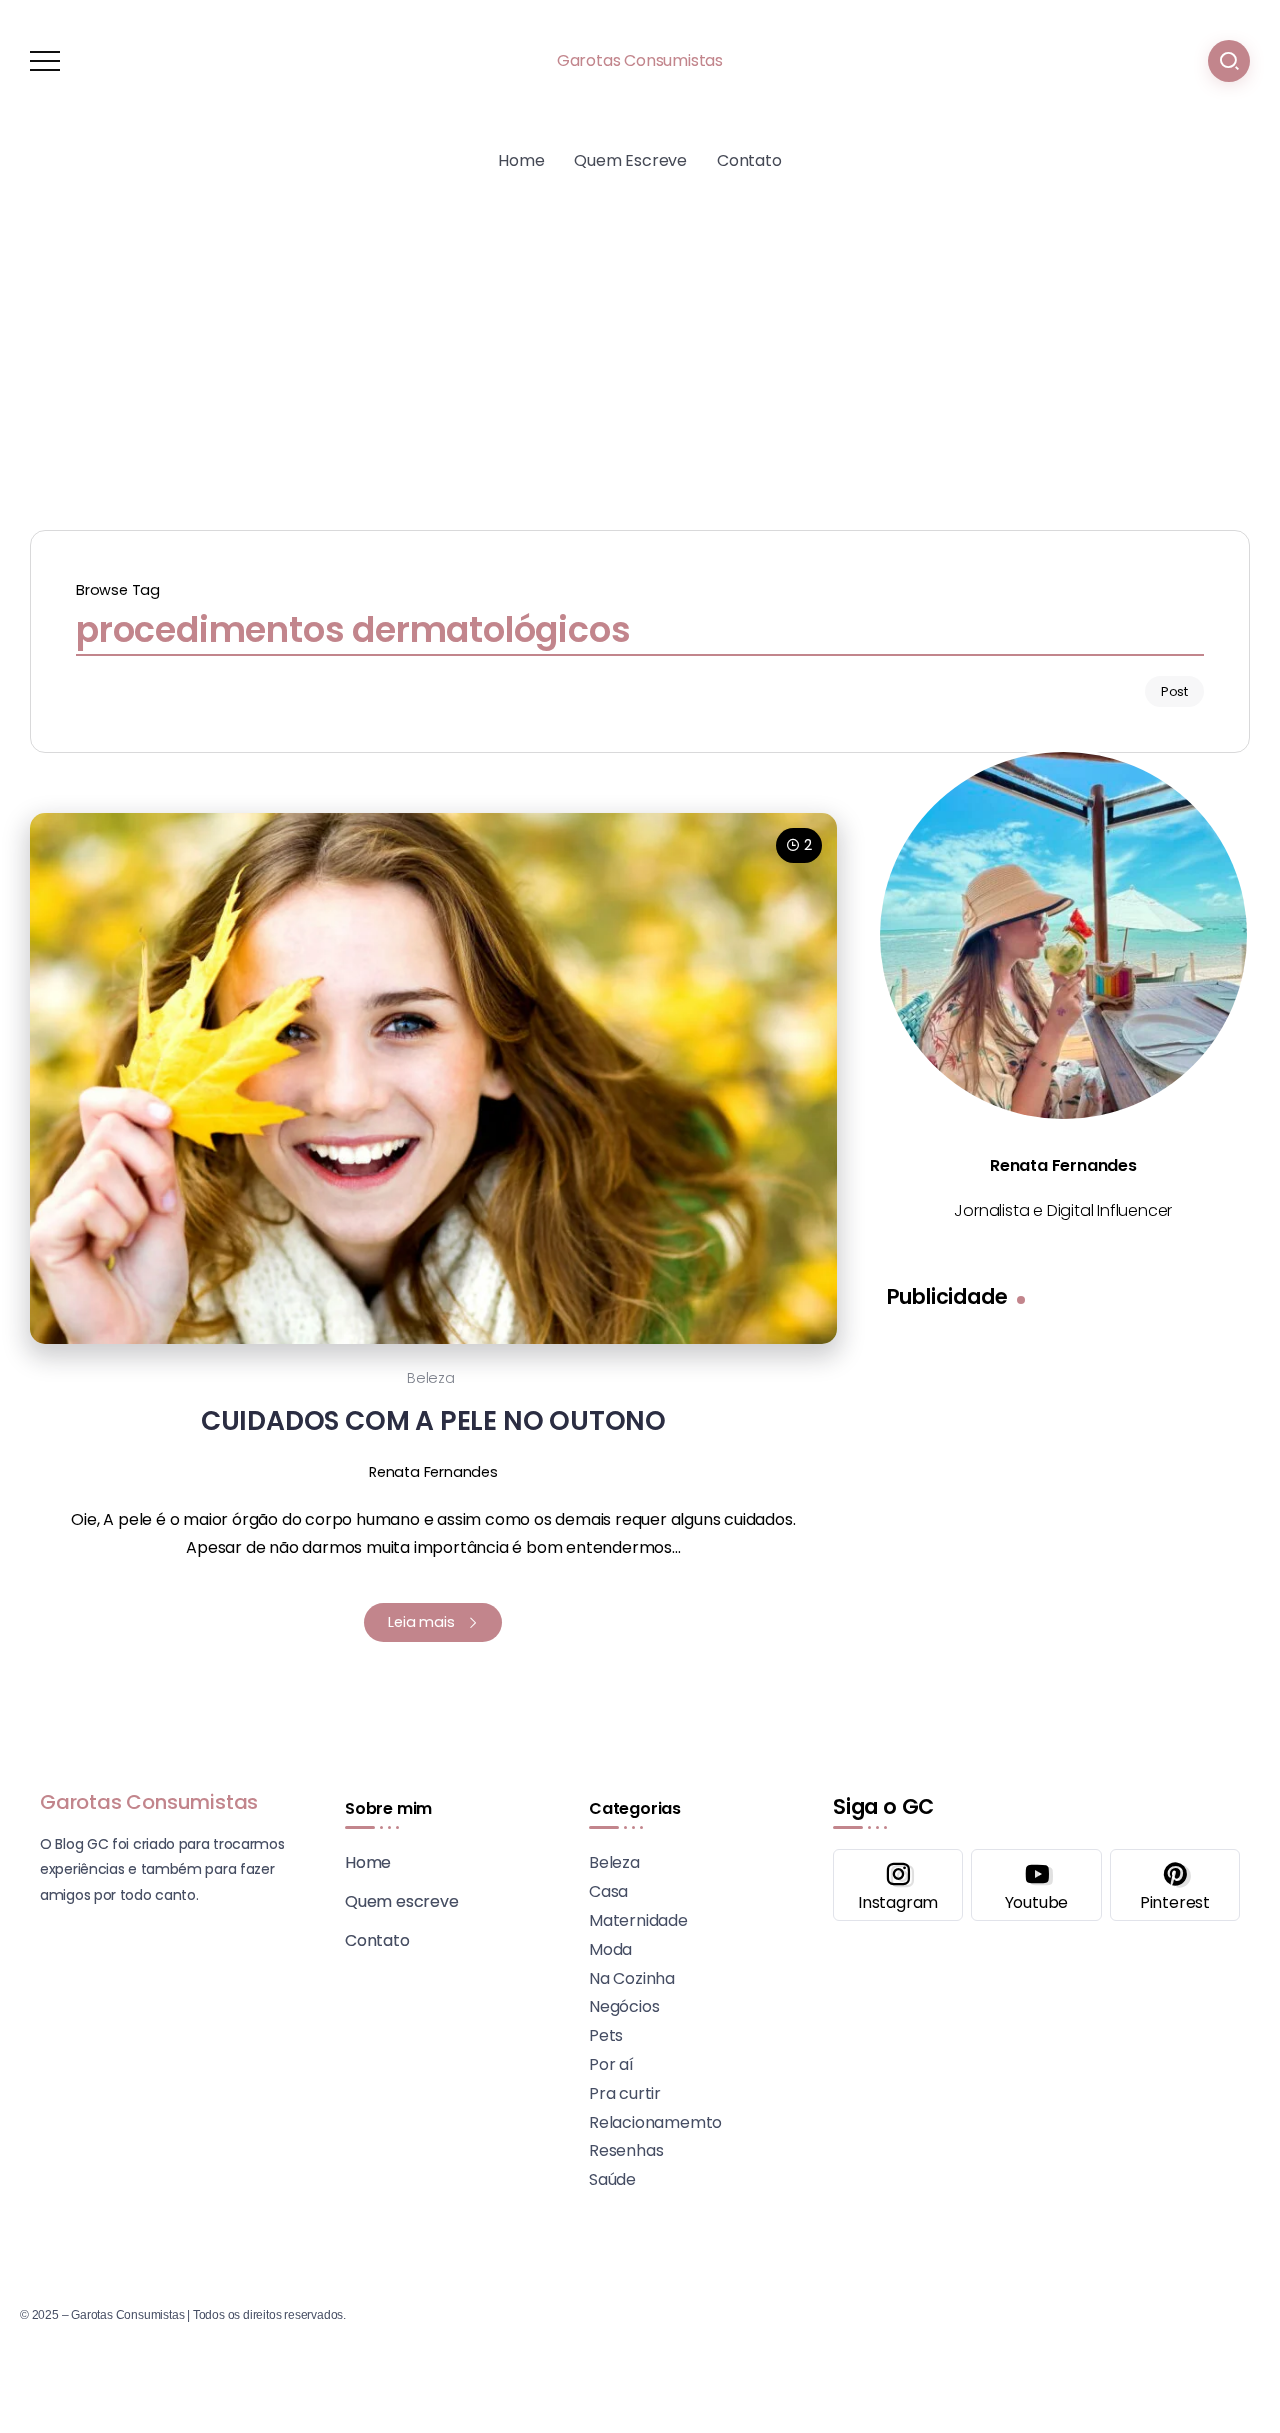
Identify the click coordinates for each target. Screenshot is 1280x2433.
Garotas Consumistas (640, 60)
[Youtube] (1036, 1885)
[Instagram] (898, 1885)
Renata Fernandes (433, 1472)
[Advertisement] (640, 350)
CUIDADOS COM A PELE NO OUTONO (433, 1420)
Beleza (431, 1378)
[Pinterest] (1175, 1885)
